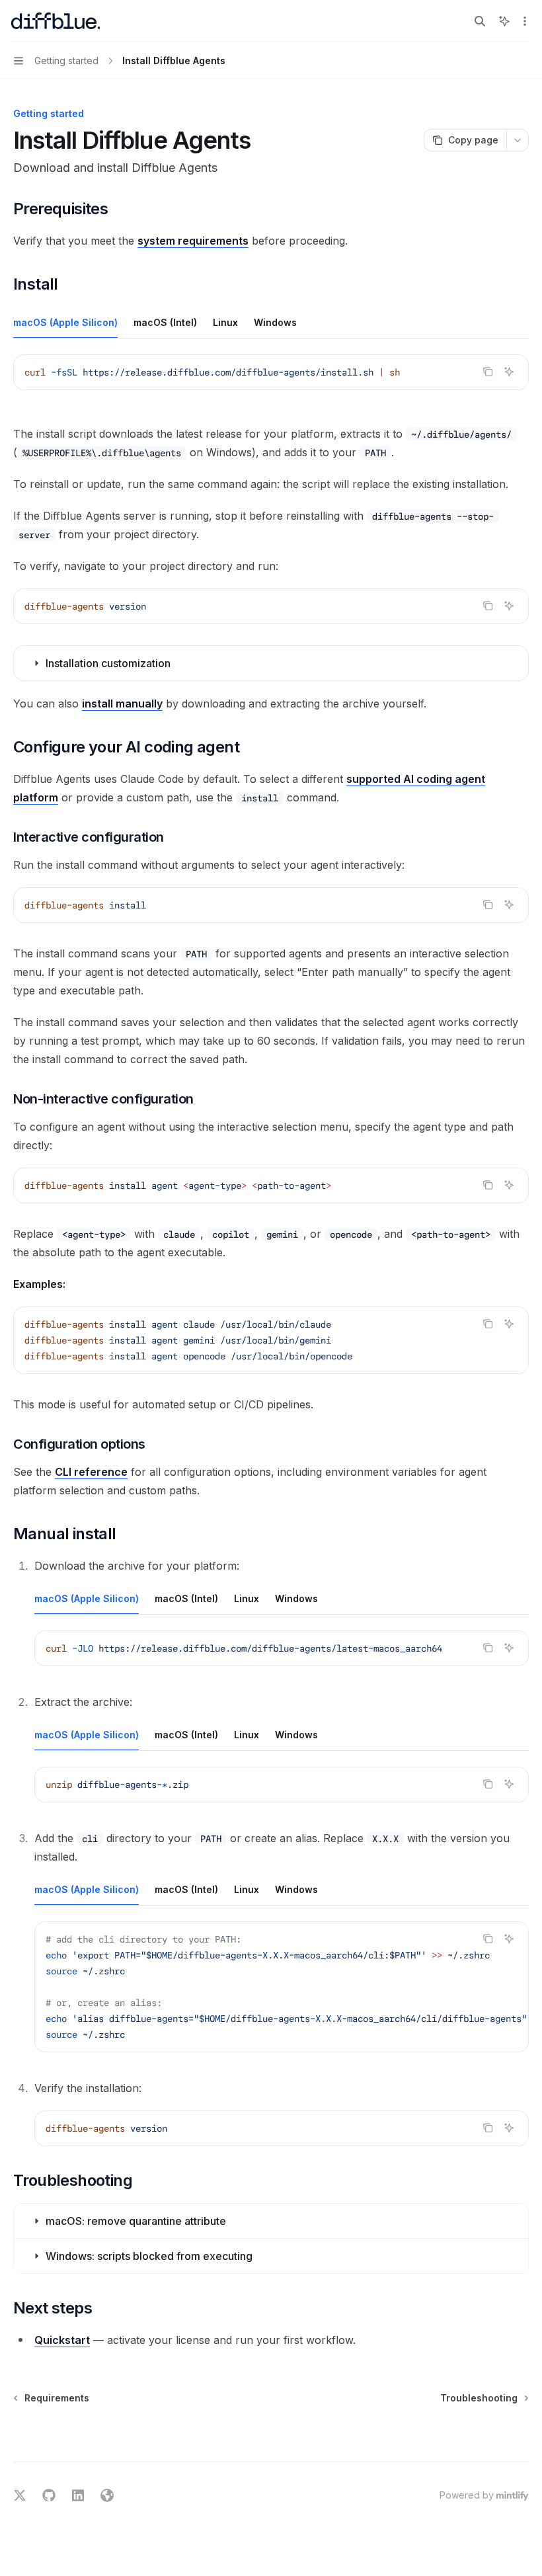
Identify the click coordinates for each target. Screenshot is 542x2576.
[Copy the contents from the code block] (488, 372)
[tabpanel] (271, 383)
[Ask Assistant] (509, 372)
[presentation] (282, 1648)
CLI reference (91, 1472)
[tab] (65, 322)
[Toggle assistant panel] (504, 21)
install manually (122, 704)
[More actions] (525, 21)
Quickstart (62, 2340)
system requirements (193, 241)
